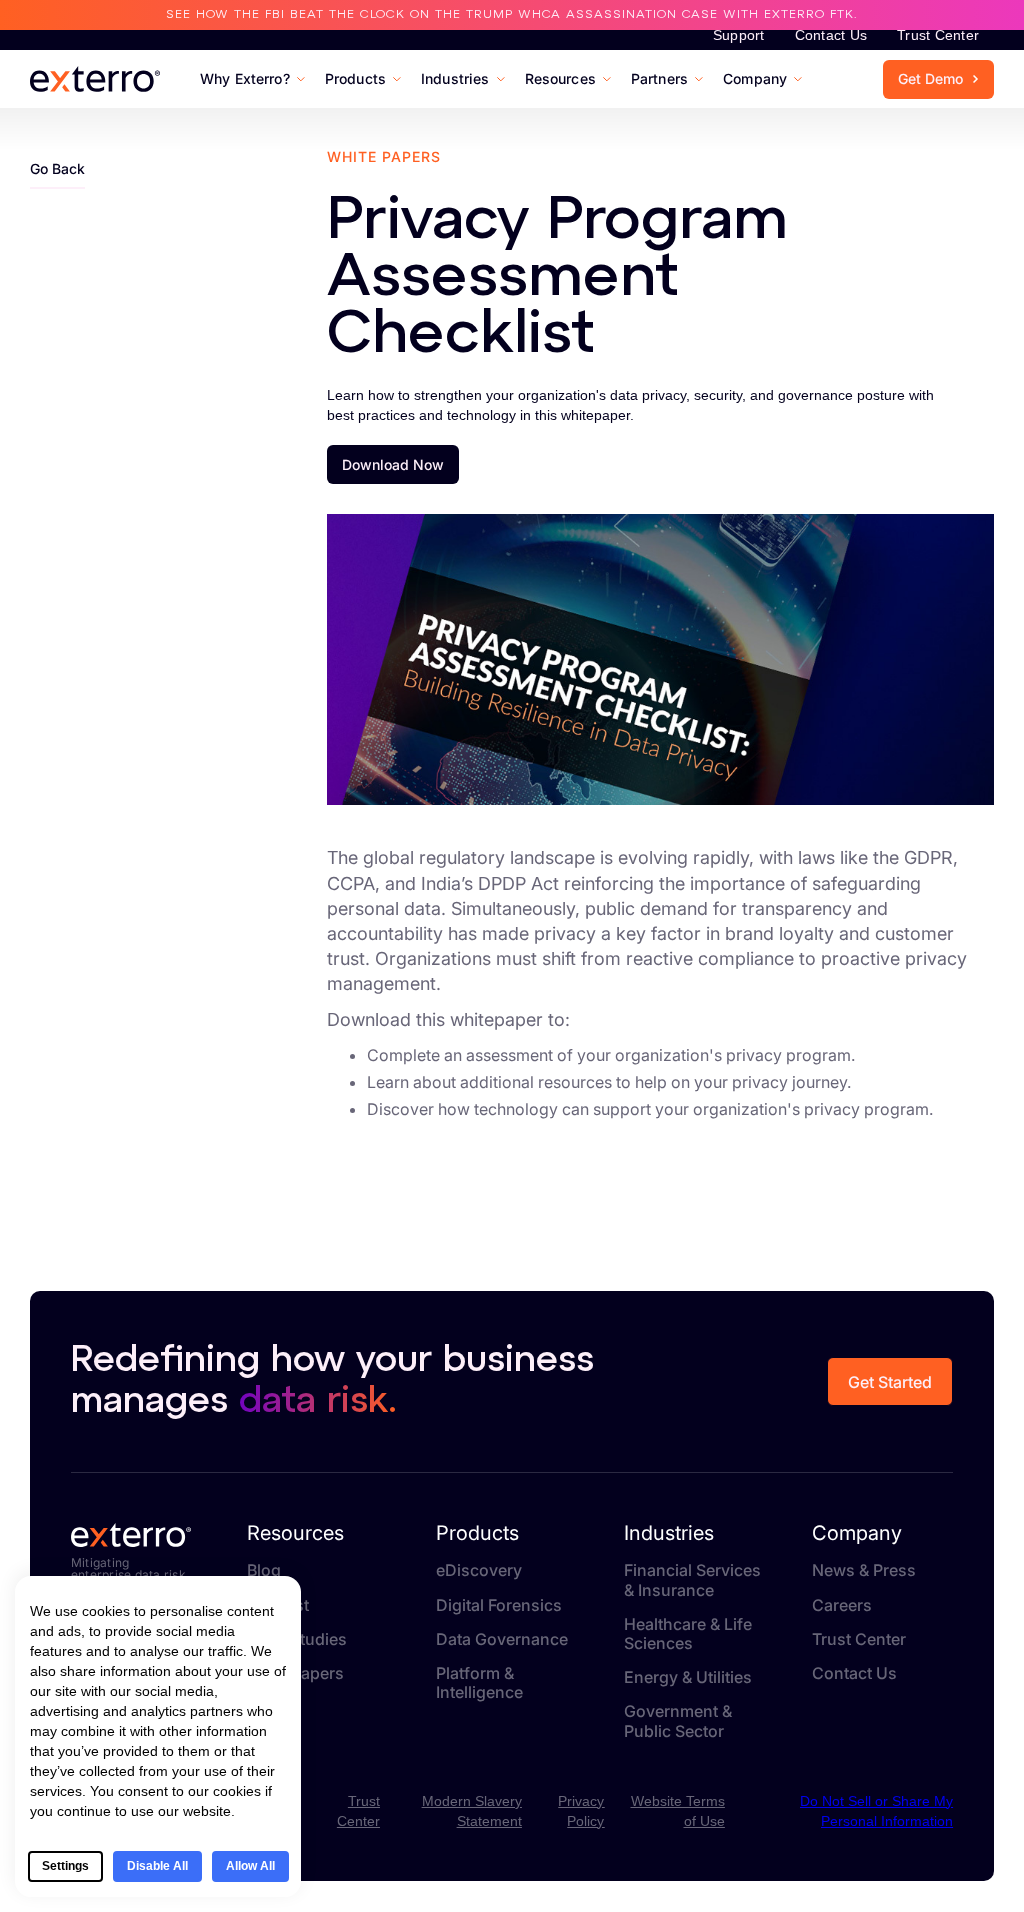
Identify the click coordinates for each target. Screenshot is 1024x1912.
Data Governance (502, 1639)
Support (739, 35)
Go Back (57, 168)
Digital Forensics (499, 1605)
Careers (842, 1605)
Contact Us (831, 35)
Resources (295, 1533)
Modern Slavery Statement (472, 1811)
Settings (65, 1866)
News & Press (864, 1570)
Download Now (393, 464)
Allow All (250, 1866)
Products (477, 1533)
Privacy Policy (581, 1811)
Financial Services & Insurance (692, 1580)
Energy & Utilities (688, 1677)
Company (857, 1533)
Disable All (157, 1866)
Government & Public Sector (678, 1721)
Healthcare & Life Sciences (688, 1634)
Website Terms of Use (677, 1811)
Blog (264, 1570)
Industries (669, 1533)
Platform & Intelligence (479, 1683)
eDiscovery (479, 1570)
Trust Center (938, 35)
